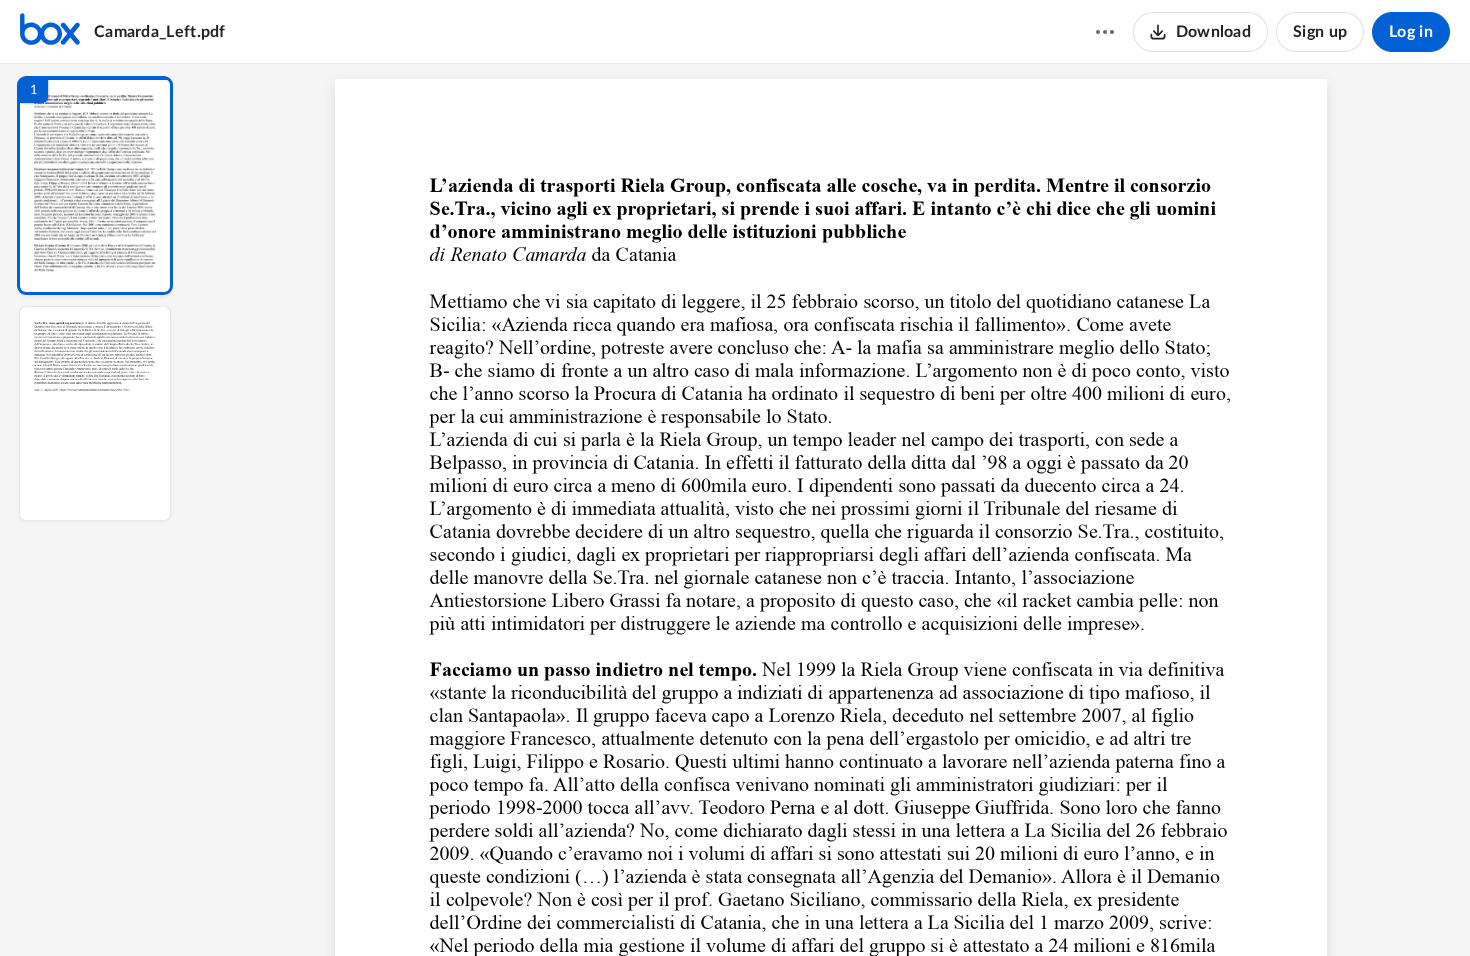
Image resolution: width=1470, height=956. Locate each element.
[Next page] (791, 907)
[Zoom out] (833, 907)
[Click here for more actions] (1105, 32)
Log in (1411, 32)
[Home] (50, 32)
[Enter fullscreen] (1015, 907)
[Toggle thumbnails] (647, 907)
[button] (95, 185)
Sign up (1320, 32)
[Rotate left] (941, 907)
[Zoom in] (901, 907)
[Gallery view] (979, 907)
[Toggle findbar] (683, 907)
